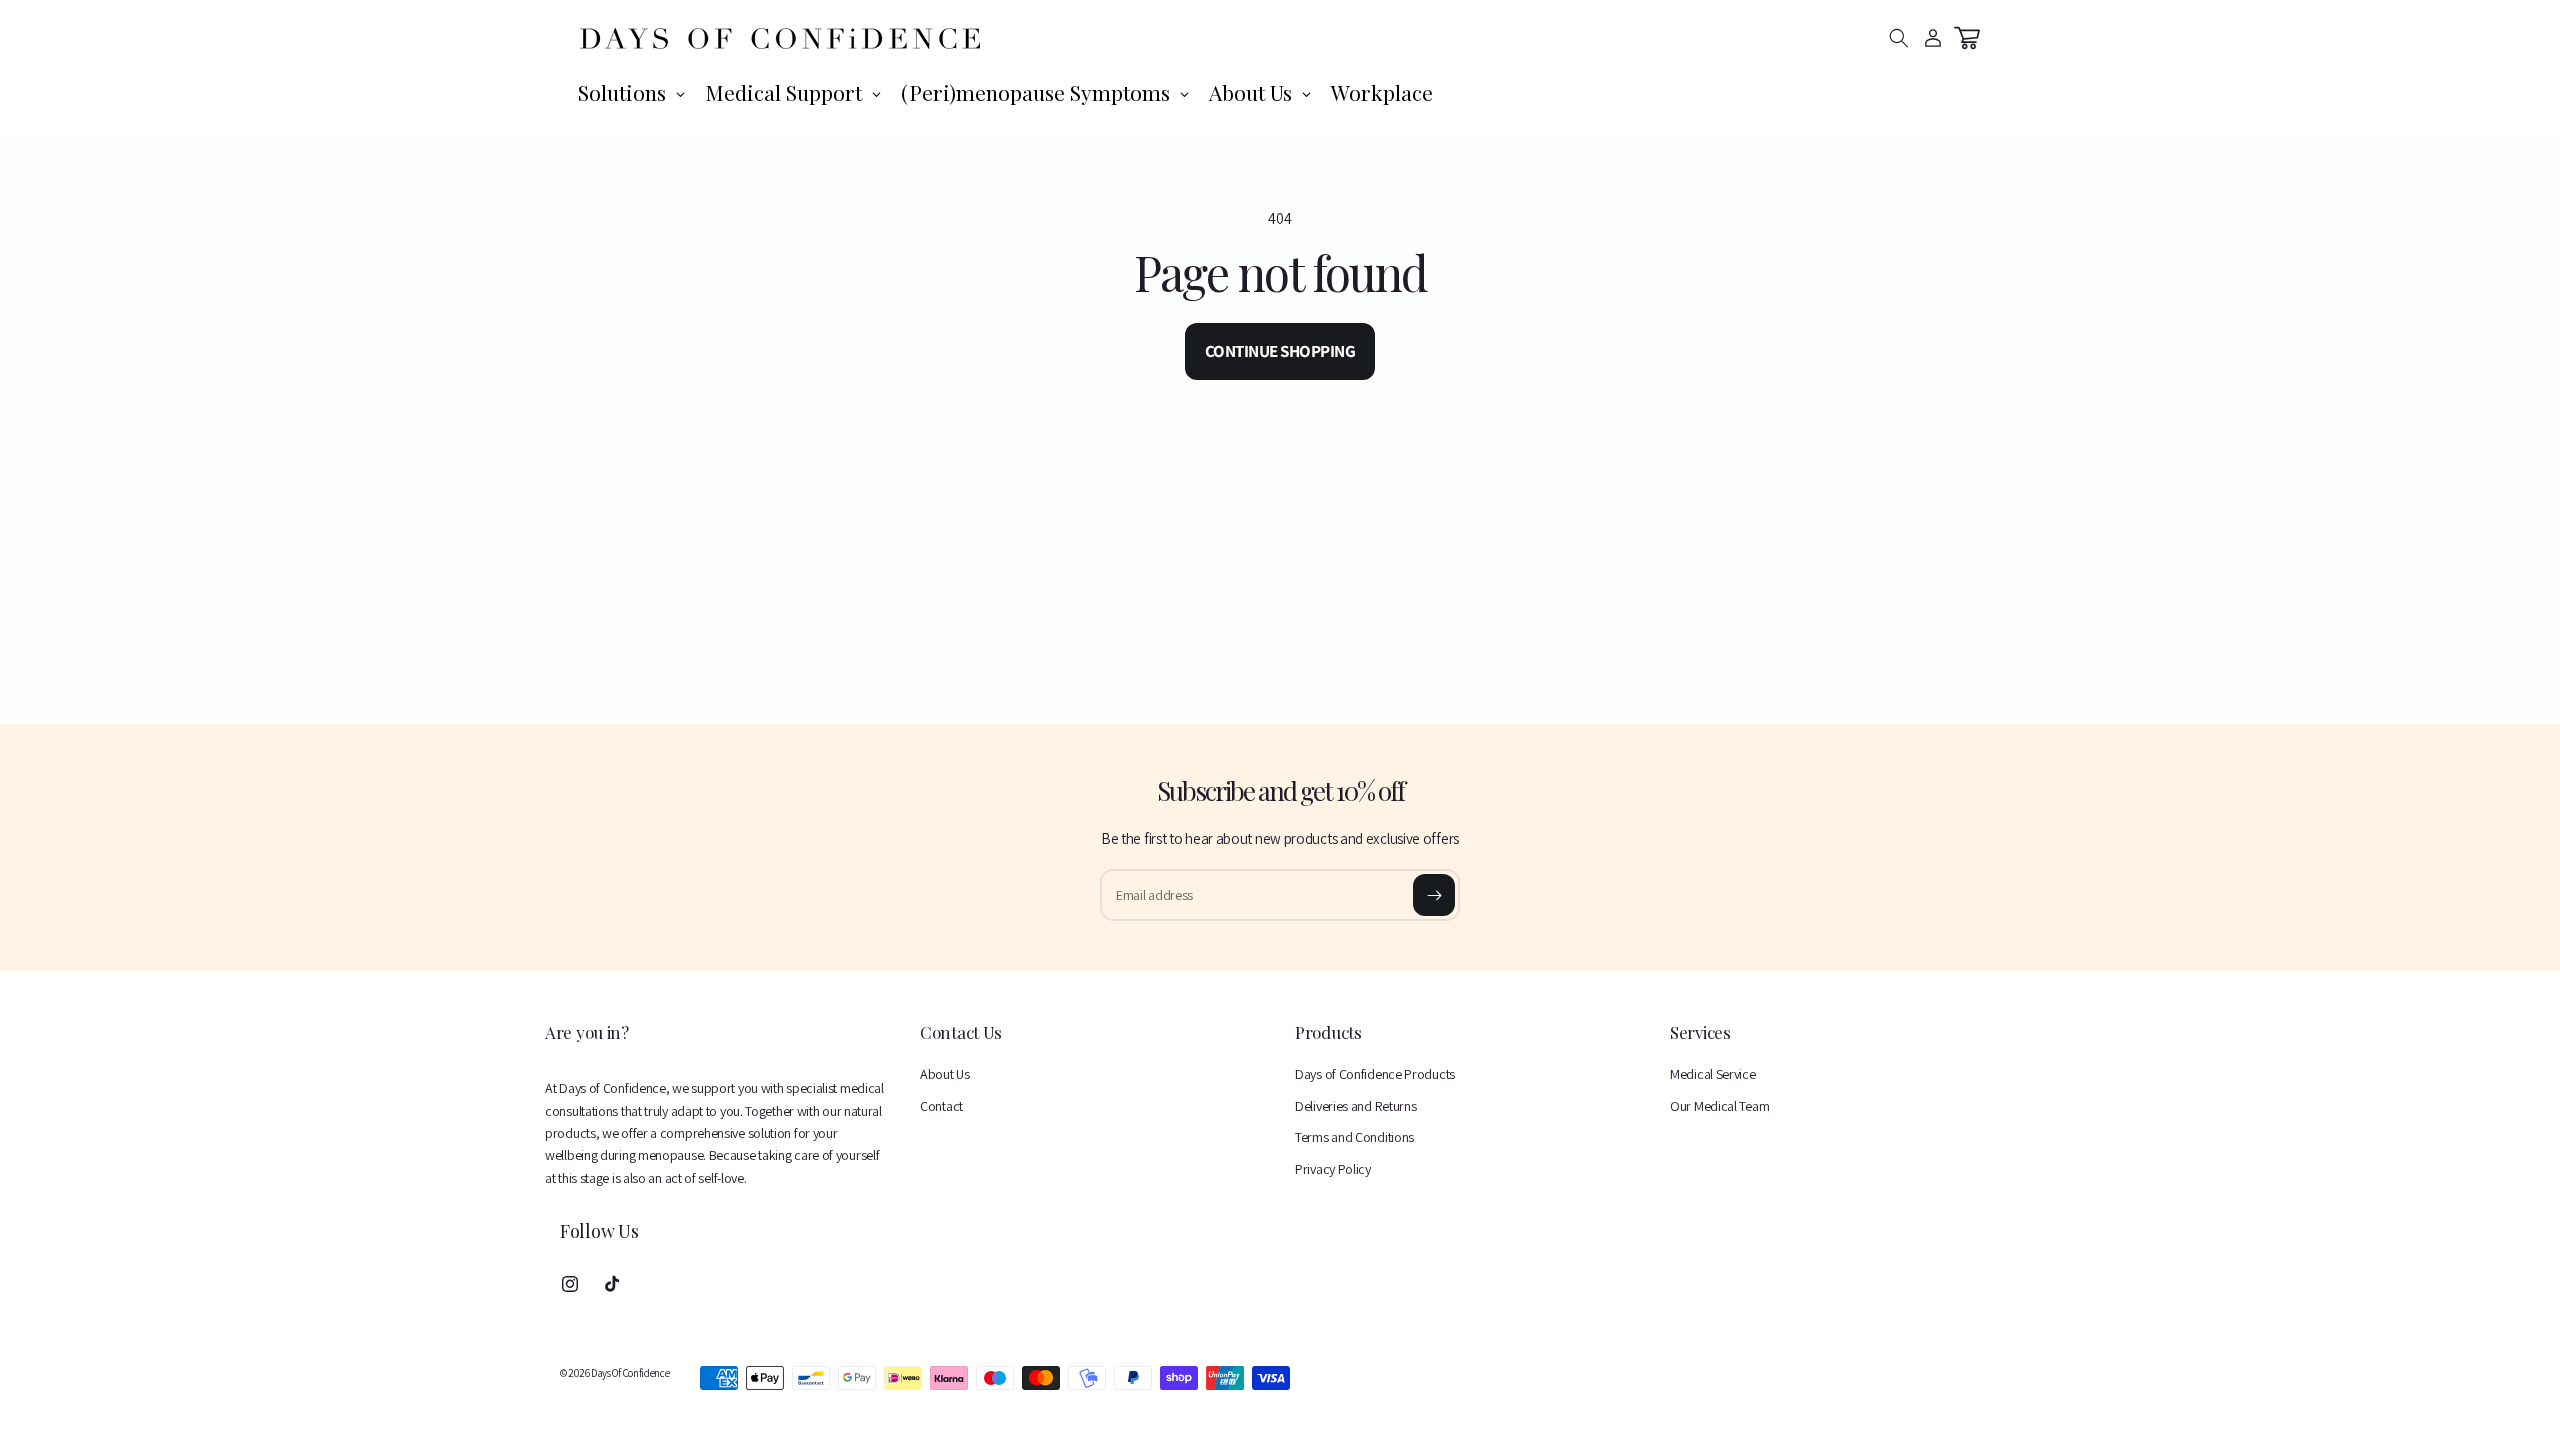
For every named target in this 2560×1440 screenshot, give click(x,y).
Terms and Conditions (1354, 1137)
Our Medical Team (1719, 1106)
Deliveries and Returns (1355, 1106)
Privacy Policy (1333, 1169)
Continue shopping (1280, 351)
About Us (945, 1074)
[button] (1899, 38)
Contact (941, 1106)
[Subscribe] (1434, 895)
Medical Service (1713, 1074)
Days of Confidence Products (1375, 1074)
